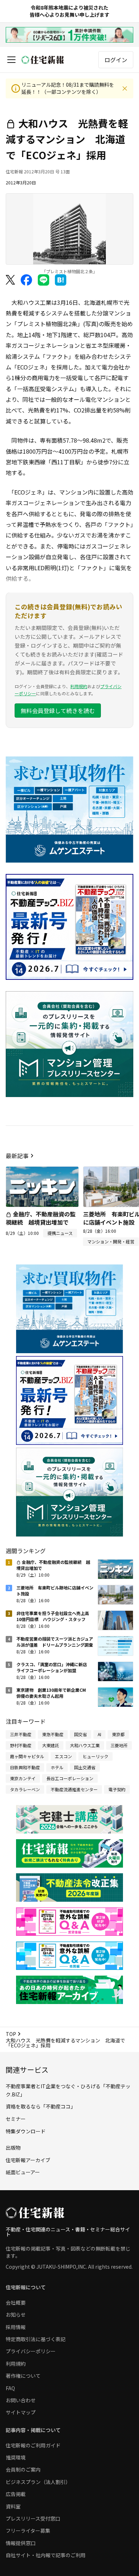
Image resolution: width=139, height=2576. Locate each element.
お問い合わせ (21, 2400)
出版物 (13, 2148)
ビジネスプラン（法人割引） (38, 2482)
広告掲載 (16, 2494)
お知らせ (16, 2315)
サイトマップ (21, 2412)
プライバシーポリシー (31, 2351)
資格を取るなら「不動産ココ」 (41, 2106)
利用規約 (79, 686)
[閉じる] (125, 88)
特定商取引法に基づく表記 (36, 2339)
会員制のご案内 (23, 2469)
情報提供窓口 (21, 2543)
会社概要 (16, 2302)
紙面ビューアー (23, 2172)
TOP (11, 2034)
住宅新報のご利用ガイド (33, 2445)
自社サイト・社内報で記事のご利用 (46, 2555)
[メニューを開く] (11, 60)
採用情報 (16, 2327)
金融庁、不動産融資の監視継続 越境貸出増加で (41, 1218)
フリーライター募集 (28, 2531)
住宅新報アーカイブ (28, 2160)
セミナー (16, 2119)
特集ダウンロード (26, 2131)
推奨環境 (16, 2457)
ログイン (116, 60)
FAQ (10, 2388)
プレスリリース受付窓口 (33, 2518)
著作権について (23, 2376)
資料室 (13, 2506)
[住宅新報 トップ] (43, 60)
